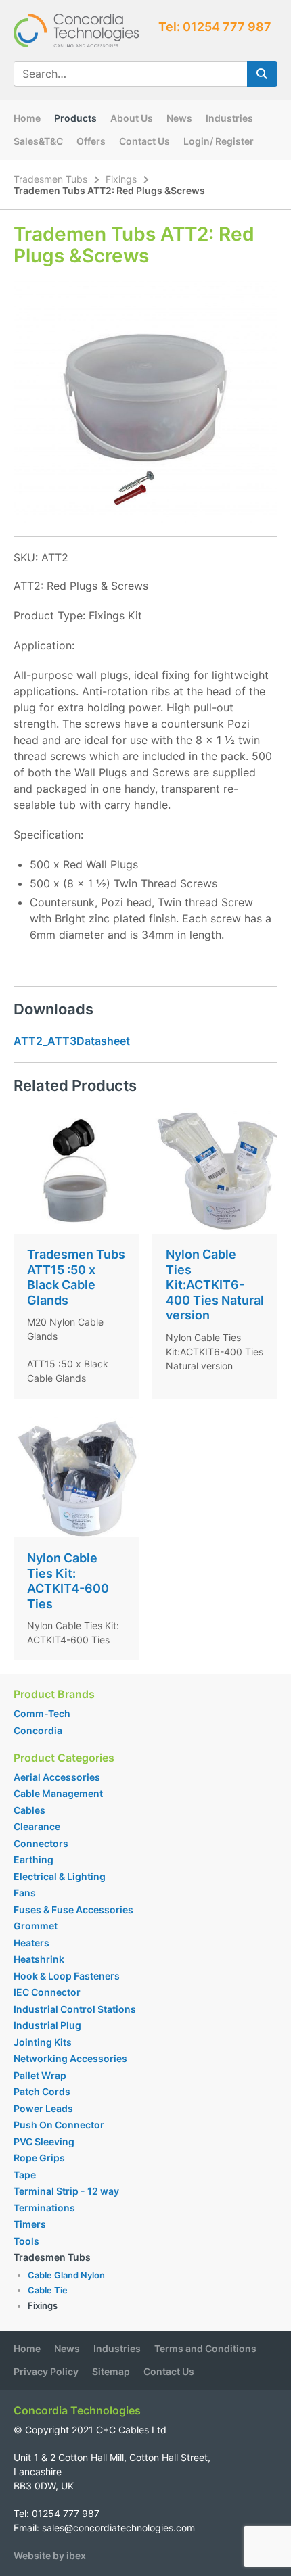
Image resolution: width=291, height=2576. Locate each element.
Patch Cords (42, 2091)
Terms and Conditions (205, 2348)
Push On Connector (59, 2125)
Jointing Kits (43, 2042)
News (179, 118)
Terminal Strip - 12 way (66, 2191)
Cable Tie (48, 2290)
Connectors (41, 1843)
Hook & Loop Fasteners (67, 1976)
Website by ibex (50, 2555)
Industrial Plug (47, 2025)
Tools (26, 2241)
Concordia (38, 1730)
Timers (30, 2224)
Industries (229, 118)
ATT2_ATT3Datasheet (72, 1041)
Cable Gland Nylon (66, 2275)
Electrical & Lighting (60, 1876)
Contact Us (144, 141)
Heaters (31, 1943)
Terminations (44, 2208)
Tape (25, 2175)
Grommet (36, 1926)
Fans (25, 1893)
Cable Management (58, 1793)
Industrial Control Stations (75, 2009)
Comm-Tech (42, 1713)
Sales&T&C (38, 141)
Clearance (37, 1826)
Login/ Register (219, 141)
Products (75, 118)
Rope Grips (39, 2158)
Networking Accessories (70, 2058)
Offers (91, 141)
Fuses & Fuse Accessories (73, 1910)
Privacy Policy (46, 2371)
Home (27, 118)
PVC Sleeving (44, 2141)
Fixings (121, 179)
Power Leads (43, 2108)
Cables (29, 1810)
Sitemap (111, 2371)
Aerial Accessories (57, 1777)
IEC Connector (47, 1992)
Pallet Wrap (41, 2075)
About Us (132, 118)
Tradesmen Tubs (50, 179)
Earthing (33, 1859)
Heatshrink (39, 1959)
